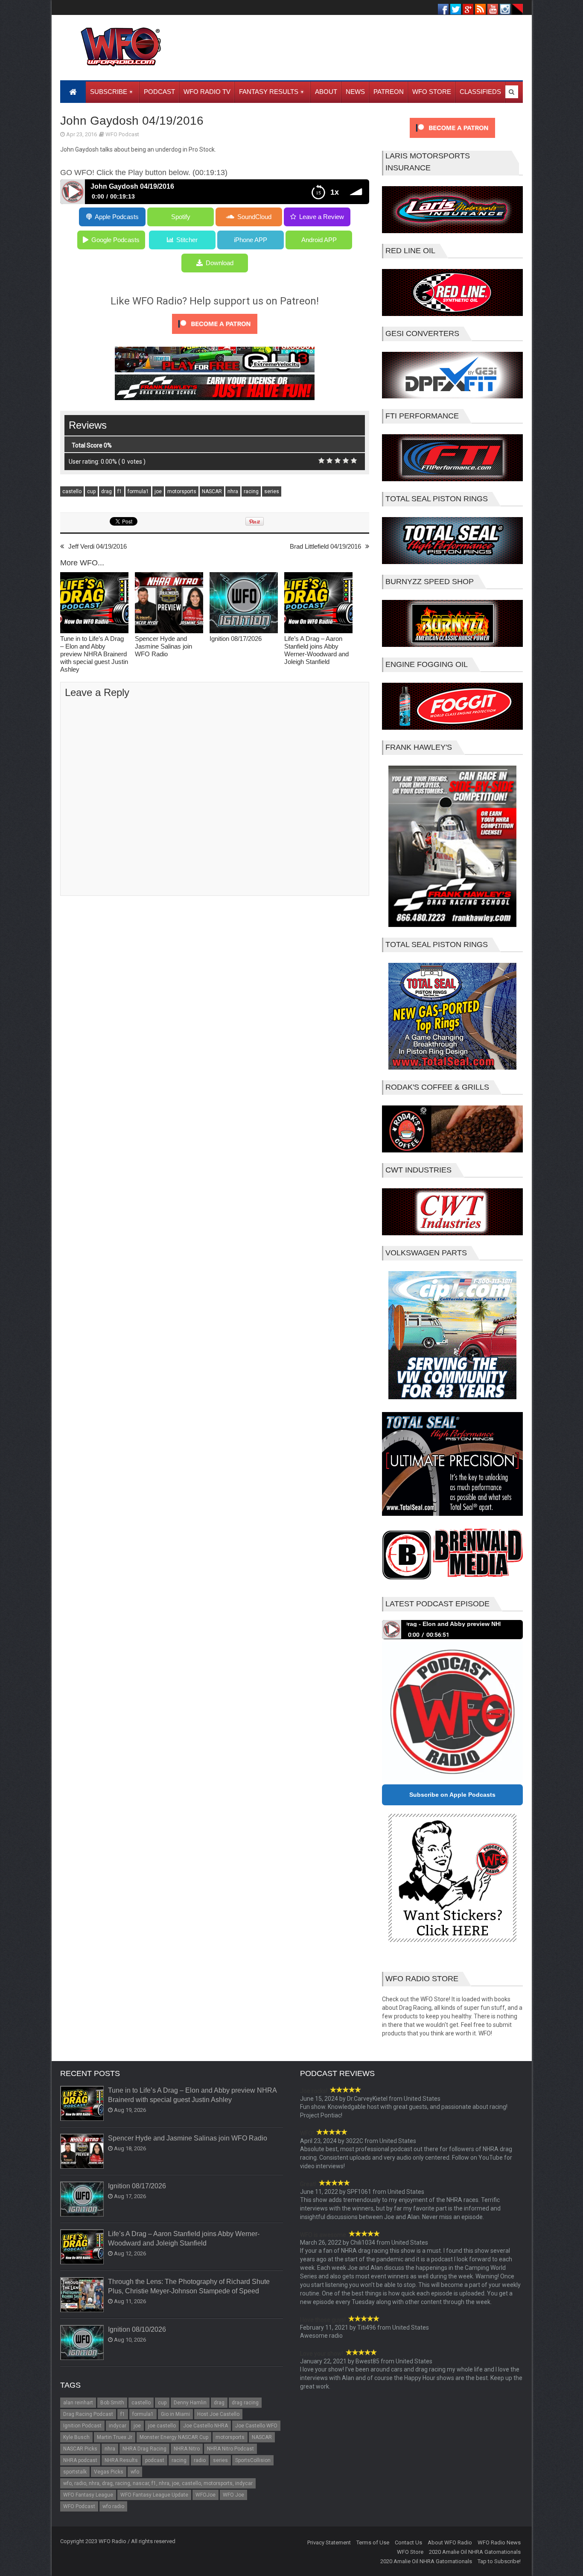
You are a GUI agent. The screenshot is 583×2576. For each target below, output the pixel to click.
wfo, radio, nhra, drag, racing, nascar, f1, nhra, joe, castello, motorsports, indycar (158, 2483)
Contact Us (408, 2542)
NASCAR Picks (80, 2449)
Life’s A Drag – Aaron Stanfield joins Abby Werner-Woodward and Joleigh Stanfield (316, 650)
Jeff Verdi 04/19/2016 (98, 546)
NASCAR (212, 491)
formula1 (138, 491)
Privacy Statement (329, 2542)
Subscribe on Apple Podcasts (452, 1795)
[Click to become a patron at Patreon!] (215, 336)
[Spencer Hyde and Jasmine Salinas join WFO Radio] (169, 604)
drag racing (245, 2403)
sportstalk (75, 2472)
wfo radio (113, 2506)
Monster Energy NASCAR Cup (174, 2437)
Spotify (181, 217)
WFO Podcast (122, 134)
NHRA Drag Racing (144, 2449)
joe (158, 491)
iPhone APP (251, 240)
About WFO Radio (450, 2542)
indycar (118, 2426)
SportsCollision (253, 2460)
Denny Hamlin (190, 2403)
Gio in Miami (175, 2414)
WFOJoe (206, 2495)
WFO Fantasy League (88, 2495)
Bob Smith (112, 2403)
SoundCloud (254, 217)
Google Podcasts (115, 240)
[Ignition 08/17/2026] (244, 604)
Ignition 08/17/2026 (236, 639)
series (272, 491)
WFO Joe (233, 2495)
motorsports (182, 491)
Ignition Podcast (82, 2426)
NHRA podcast (80, 2460)
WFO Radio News (499, 2542)
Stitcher (187, 240)
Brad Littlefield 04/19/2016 (325, 546)
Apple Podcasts (117, 217)
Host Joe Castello (218, 2414)
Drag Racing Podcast (88, 2414)
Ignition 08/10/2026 (137, 2329)
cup (91, 491)
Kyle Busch (76, 2437)
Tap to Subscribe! (499, 2561)
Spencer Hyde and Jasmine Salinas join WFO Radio (163, 646)
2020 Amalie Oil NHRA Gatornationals (475, 2552)
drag (106, 491)
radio (200, 2460)
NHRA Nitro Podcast (230, 2449)
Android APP (319, 240)
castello (72, 491)
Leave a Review (322, 217)
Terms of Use (373, 2542)
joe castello (162, 2426)
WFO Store (410, 2552)
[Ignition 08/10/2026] (82, 2343)
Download (220, 263)
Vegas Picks (109, 2472)
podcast (155, 2460)
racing (251, 491)
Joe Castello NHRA (206, 2426)
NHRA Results (121, 2460)
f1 (120, 491)
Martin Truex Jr (115, 2437)
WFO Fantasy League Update (154, 2495)
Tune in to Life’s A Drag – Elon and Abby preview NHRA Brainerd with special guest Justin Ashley (94, 654)
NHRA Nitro (187, 2449)
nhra (233, 491)
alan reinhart (78, 2403)
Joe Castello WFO (256, 2426)
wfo (135, 2472)
